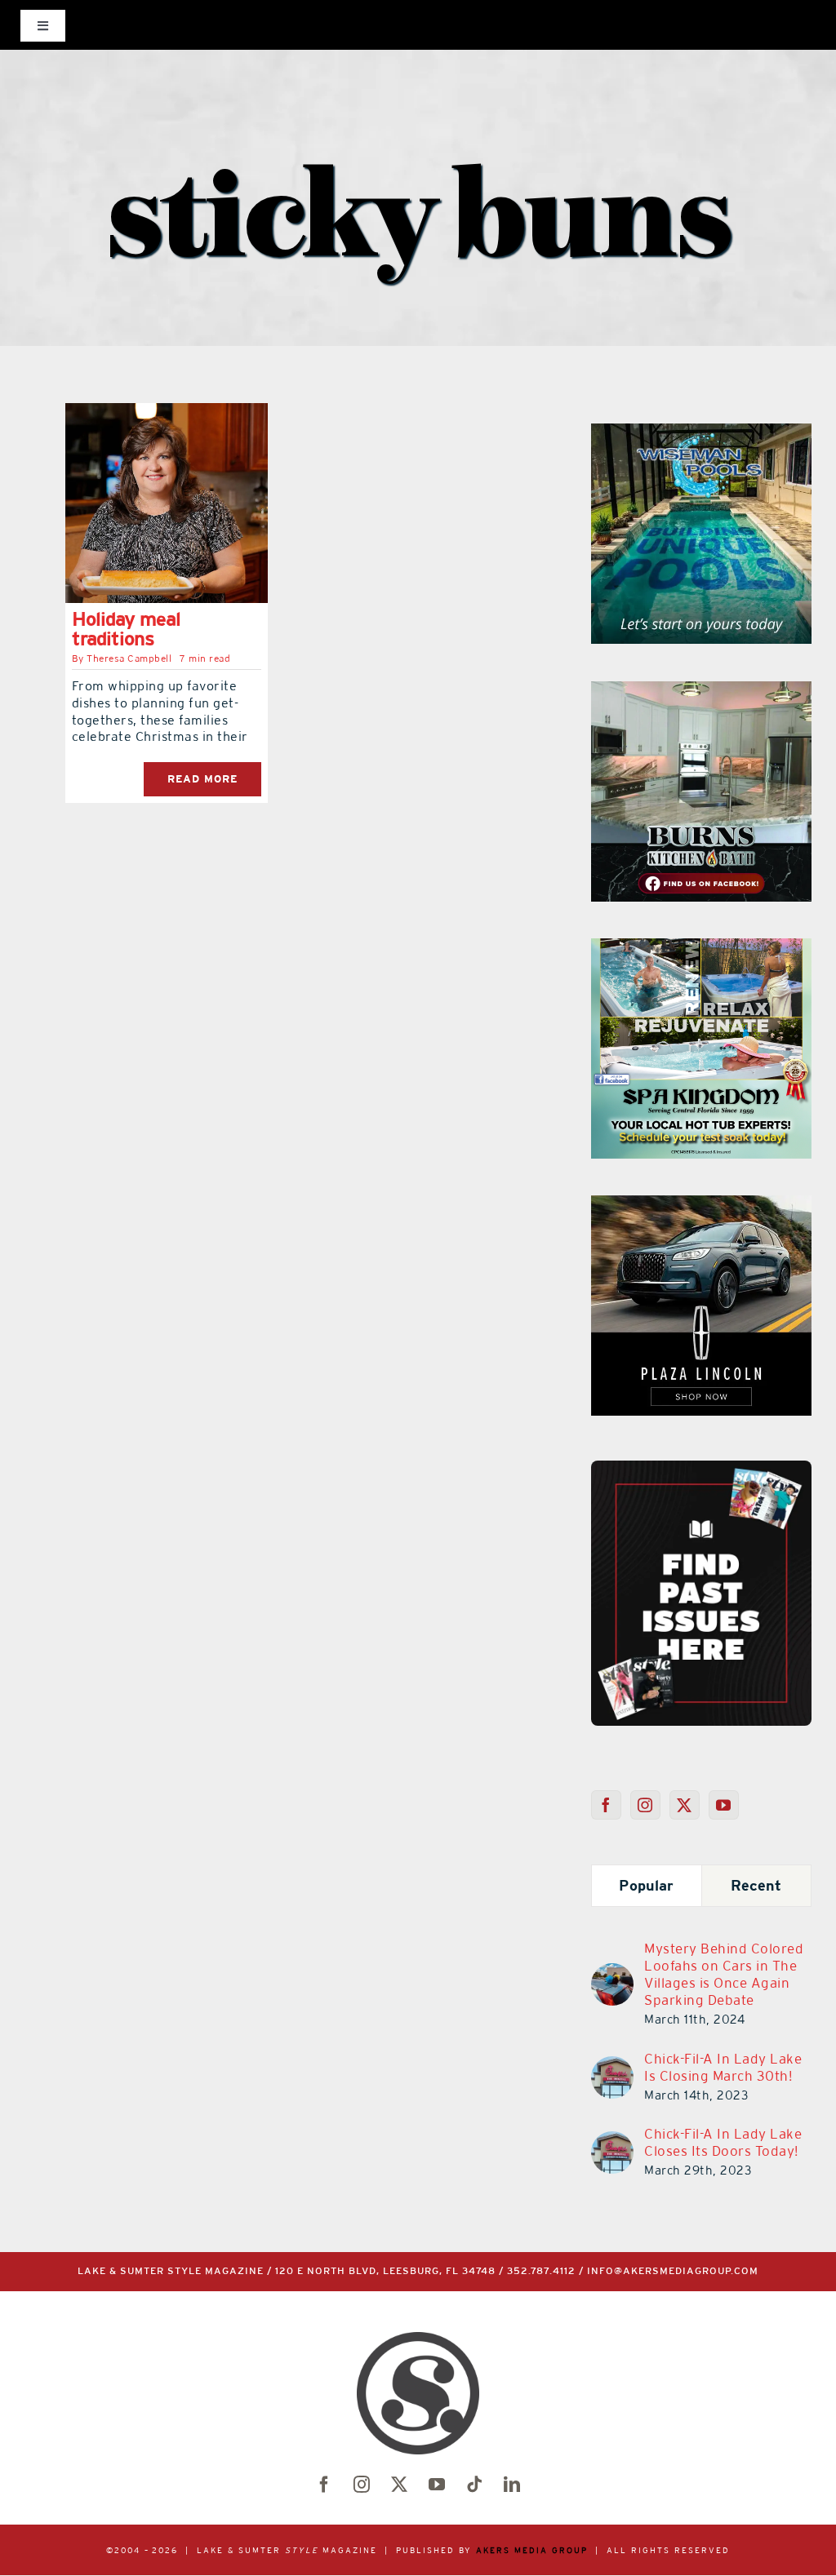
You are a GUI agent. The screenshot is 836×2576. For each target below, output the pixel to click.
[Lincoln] (701, 1205)
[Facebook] (606, 1805)
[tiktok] (474, 2485)
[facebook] (324, 2485)
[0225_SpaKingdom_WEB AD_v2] (701, 948)
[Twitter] (685, 1805)
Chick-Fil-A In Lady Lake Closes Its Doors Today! (723, 2142)
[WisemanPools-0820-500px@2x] (701, 433)
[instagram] (362, 2485)
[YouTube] (724, 1805)
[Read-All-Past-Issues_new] (701, 1467)
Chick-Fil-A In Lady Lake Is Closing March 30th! (723, 2067)
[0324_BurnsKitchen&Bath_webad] (701, 691)
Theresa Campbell (129, 658)
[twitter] (399, 2485)
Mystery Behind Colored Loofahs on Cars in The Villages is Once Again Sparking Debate (724, 1974)
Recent (756, 1885)
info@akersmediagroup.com (673, 2271)
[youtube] (437, 2485)
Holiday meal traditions (126, 629)
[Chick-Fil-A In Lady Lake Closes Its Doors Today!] (612, 2141)
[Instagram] (645, 1805)
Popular (646, 1885)
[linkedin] (512, 2485)
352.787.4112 (541, 2271)
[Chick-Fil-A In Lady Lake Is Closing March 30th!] (612, 2066)
